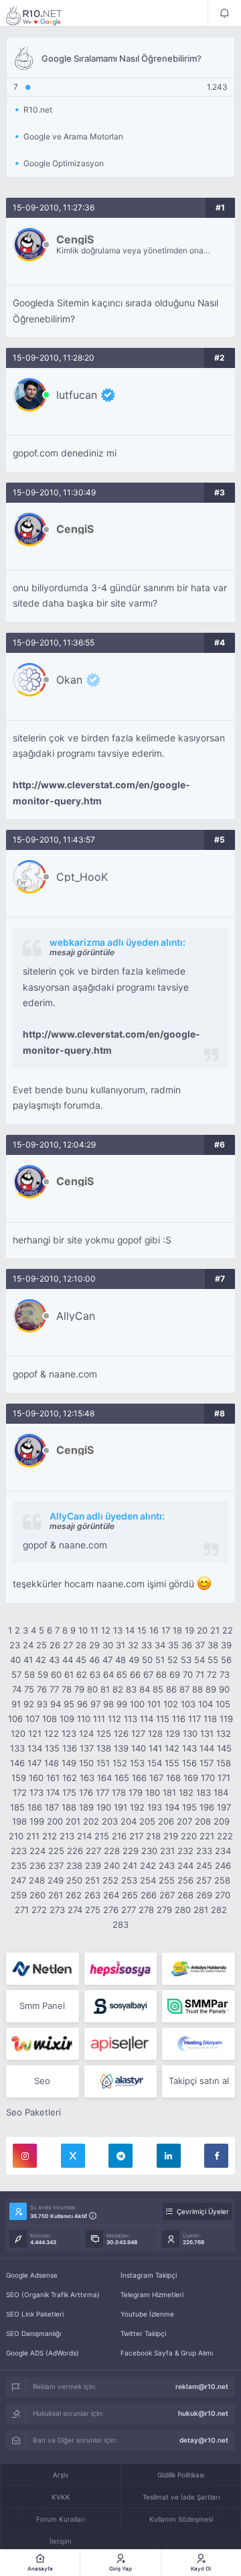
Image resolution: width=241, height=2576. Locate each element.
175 (69, 1792)
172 (20, 1792)
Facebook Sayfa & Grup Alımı (167, 2353)
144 (207, 1748)
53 (186, 1660)
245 (204, 1865)
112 (114, 1719)
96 (82, 1704)
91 (16, 1704)
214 (84, 1836)
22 (228, 1630)
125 (104, 1733)
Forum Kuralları (61, 2519)
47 (107, 1660)
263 (92, 1895)
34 (160, 1645)
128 (155, 1733)
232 (185, 1851)
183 (204, 1792)
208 (203, 1821)
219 (171, 1836)
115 (163, 1719)
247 (18, 1880)
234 (223, 1851)
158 (224, 1763)
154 (155, 1763)
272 (39, 1910)
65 (122, 1674)
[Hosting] (43, 1969)
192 (137, 1807)
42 (41, 1660)
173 (36, 1792)
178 (119, 1792)
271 (22, 1910)
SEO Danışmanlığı (33, 2333)
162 (70, 1778)
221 (207, 1836)
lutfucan (77, 395)
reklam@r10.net (202, 2386)
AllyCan (76, 1316)
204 (129, 1821)
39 (226, 1645)
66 (135, 1674)
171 (224, 1778)
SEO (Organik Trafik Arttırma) (53, 2294)
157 (207, 1763)
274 (75, 1910)
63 (95, 1674)
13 (118, 1630)
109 (67, 1719)
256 (185, 1880)
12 (106, 1630)
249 (56, 1880)
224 (37, 1851)
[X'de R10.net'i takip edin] (73, 2156)
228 (112, 1851)
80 (92, 1689)
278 (146, 1910)
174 (53, 1792)
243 (167, 1865)
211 (33, 1836)
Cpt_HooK (82, 877)
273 (57, 1910)
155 (172, 1763)
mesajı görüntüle (82, 952)
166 (139, 1778)
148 (52, 1763)
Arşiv (61, 2475)
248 (37, 1880)
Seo (42, 2081)
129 (173, 1733)
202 (91, 1821)
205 (147, 1821)
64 (108, 1674)
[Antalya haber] (198, 1969)
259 (19, 1895)
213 (67, 1836)
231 (167, 1851)
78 (67, 1689)
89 (211, 1689)
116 (179, 1719)
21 (215, 1630)
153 (137, 1763)
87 (184, 1689)
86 (171, 1689)
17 (166, 1630)
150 (86, 1763)
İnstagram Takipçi (149, 2275)
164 (104, 1778)
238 (74, 1865)
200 (55, 1821)
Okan (69, 680)
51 (160, 1660)
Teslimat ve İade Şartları (181, 2497)
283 (120, 1924)
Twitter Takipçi (143, 2333)
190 (104, 1807)
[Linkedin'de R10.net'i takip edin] (169, 2156)
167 (156, 1778)
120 (18, 1733)
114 (147, 1719)
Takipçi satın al (199, 2081)
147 (34, 1763)
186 (35, 1807)
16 (154, 1630)
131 (207, 1733)
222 (225, 1836)
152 (120, 1763)
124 (86, 1733)
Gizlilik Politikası (181, 2475)
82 (118, 1689)
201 (73, 1821)
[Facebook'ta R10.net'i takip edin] (216, 2156)
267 (167, 1895)
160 (36, 1778)
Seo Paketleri (33, 2112)
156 (189, 1763)
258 (222, 1880)
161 (53, 1778)
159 (19, 1778)
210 (16, 1836)
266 (149, 1895)
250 (74, 1880)
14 (130, 1630)
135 (52, 1748)
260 (37, 1895)
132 (224, 1733)
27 (68, 1645)
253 (129, 1880)
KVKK (61, 2497)
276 (111, 1910)
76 (42, 1689)
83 (131, 1689)
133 (17, 1748)
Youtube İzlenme (147, 2314)
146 (17, 1763)
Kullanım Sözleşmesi (181, 2519)
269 (204, 1895)
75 (29, 1689)
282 (219, 1910)
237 (56, 1865)
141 (155, 1748)
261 (56, 1895)
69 (175, 1674)
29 (94, 1645)
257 (204, 1880)
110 (84, 1719)
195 (189, 1807)
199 (37, 1821)
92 (29, 1704)
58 (29, 1674)
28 (81, 1645)
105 (223, 1704)
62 (82, 1674)
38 (213, 1645)
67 (148, 1674)
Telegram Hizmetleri (152, 2294)
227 (93, 1851)
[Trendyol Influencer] (43, 2044)
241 (130, 1865)
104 (206, 1704)
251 (92, 1880)
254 (148, 1880)
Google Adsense (32, 2275)
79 (79, 1689)
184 (221, 1792)
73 (225, 1674)
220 (189, 1836)
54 (199, 1660)
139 (121, 1748)
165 (122, 1778)
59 (43, 1674)
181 (169, 1792)
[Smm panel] (198, 2006)
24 (28, 1645)
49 (134, 1660)
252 (110, 1880)
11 (94, 1630)
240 (112, 1865)
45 (81, 1660)
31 (120, 1645)
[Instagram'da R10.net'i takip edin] (25, 2156)
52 (173, 1660)
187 (52, 1807)
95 (69, 1704)
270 (223, 1895)
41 (28, 1660)
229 (131, 1851)
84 (145, 1689)
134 (35, 1748)
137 (87, 1748)
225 (56, 1851)
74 (17, 1689)
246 (223, 1865)
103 (188, 1704)
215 (102, 1836)
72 (212, 1674)
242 (148, 1865)
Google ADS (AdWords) (43, 2353)
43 (54, 1660)
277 (129, 1910)
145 (224, 1748)
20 (202, 1630)
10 (83, 1630)
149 (69, 1763)
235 (19, 1865)
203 (110, 1821)
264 (111, 1895)
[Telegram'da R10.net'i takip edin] (120, 2156)
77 (54, 1689)
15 (142, 1630)
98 (108, 1704)
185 (17, 1807)
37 (200, 1645)
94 (56, 1704)
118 (210, 1719)
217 (136, 1836)
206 (166, 1821)
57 (16, 1674)
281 (201, 1910)
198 (19, 1821)
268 (185, 1895)
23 (15, 1645)
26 (55, 1645)
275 (93, 1910)
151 (103, 1763)
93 (42, 1704)
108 (50, 1719)
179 (136, 1792)
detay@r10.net (204, 2440)
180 (153, 1792)
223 (19, 1851)
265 (130, 1895)
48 (120, 1660)
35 (173, 1645)
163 (87, 1778)
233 (204, 1851)
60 (56, 1674)
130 (190, 1733)
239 (93, 1865)
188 (69, 1807)
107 (32, 1719)
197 (224, 1807)
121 (35, 1733)
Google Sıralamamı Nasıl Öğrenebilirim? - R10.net (43, 15)
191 (120, 1807)
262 (74, 1895)
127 (138, 1733)
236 (37, 1865)
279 (164, 1910)
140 (139, 1748)
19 (189, 1630)
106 (15, 1719)
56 (226, 1660)
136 (70, 1748)
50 (147, 1660)
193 (155, 1807)
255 (167, 1880)
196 (207, 1807)
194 (172, 1807)
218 (153, 1836)
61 (69, 1674)
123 (69, 1733)
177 (102, 1792)
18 (177, 1630)
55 (213, 1660)
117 (194, 1719)
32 (133, 1645)
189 (86, 1807)
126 (121, 1733)
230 (149, 1851)
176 (86, 1792)
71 (200, 1674)
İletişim (61, 2541)
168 (173, 1778)
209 (222, 1821)
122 (52, 1733)
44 (68, 1660)
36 (187, 1645)
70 (188, 1674)
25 (42, 1645)
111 (99, 1719)
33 (147, 1645)
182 (186, 1792)
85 (158, 1689)
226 (75, 1851)
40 (15, 1660)
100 (137, 1704)
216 (119, 1836)
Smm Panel (42, 2006)
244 (185, 1865)
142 (172, 1748)
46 (94, 1660)
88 (197, 1689)
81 (105, 1689)
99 (122, 1704)
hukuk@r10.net (203, 2413)
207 (184, 1821)
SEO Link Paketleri (35, 2314)
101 (154, 1704)
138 (104, 1748)
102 (171, 1704)
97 (95, 1704)
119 (226, 1719)
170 (208, 1778)
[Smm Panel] (121, 1969)
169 (191, 1778)
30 (108, 1645)
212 (50, 1836)
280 (183, 1910)
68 (161, 1674)
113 (131, 1719)
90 (224, 1689)
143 (189, 1748)
